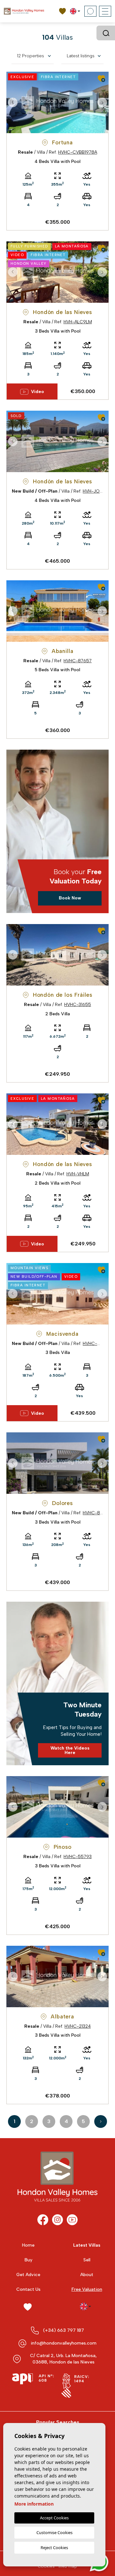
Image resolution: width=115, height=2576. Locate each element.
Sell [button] (87, 2260)
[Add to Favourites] (101, 79)
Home (28, 2245)
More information (34, 2504)
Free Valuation (87, 2289)
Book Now (70, 898)
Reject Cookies (54, 2548)
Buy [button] (28, 2260)
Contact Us (28, 2289)
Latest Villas (87, 2245)
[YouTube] (72, 2220)
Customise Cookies (54, 2532)
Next (102, 102)
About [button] (87, 2275)
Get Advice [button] (28, 2275)
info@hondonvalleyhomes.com (64, 2343)
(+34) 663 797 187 (64, 2330)
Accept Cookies (54, 2518)
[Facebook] (43, 2220)
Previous (13, 102)
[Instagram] (57, 2220)
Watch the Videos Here (70, 1750)
